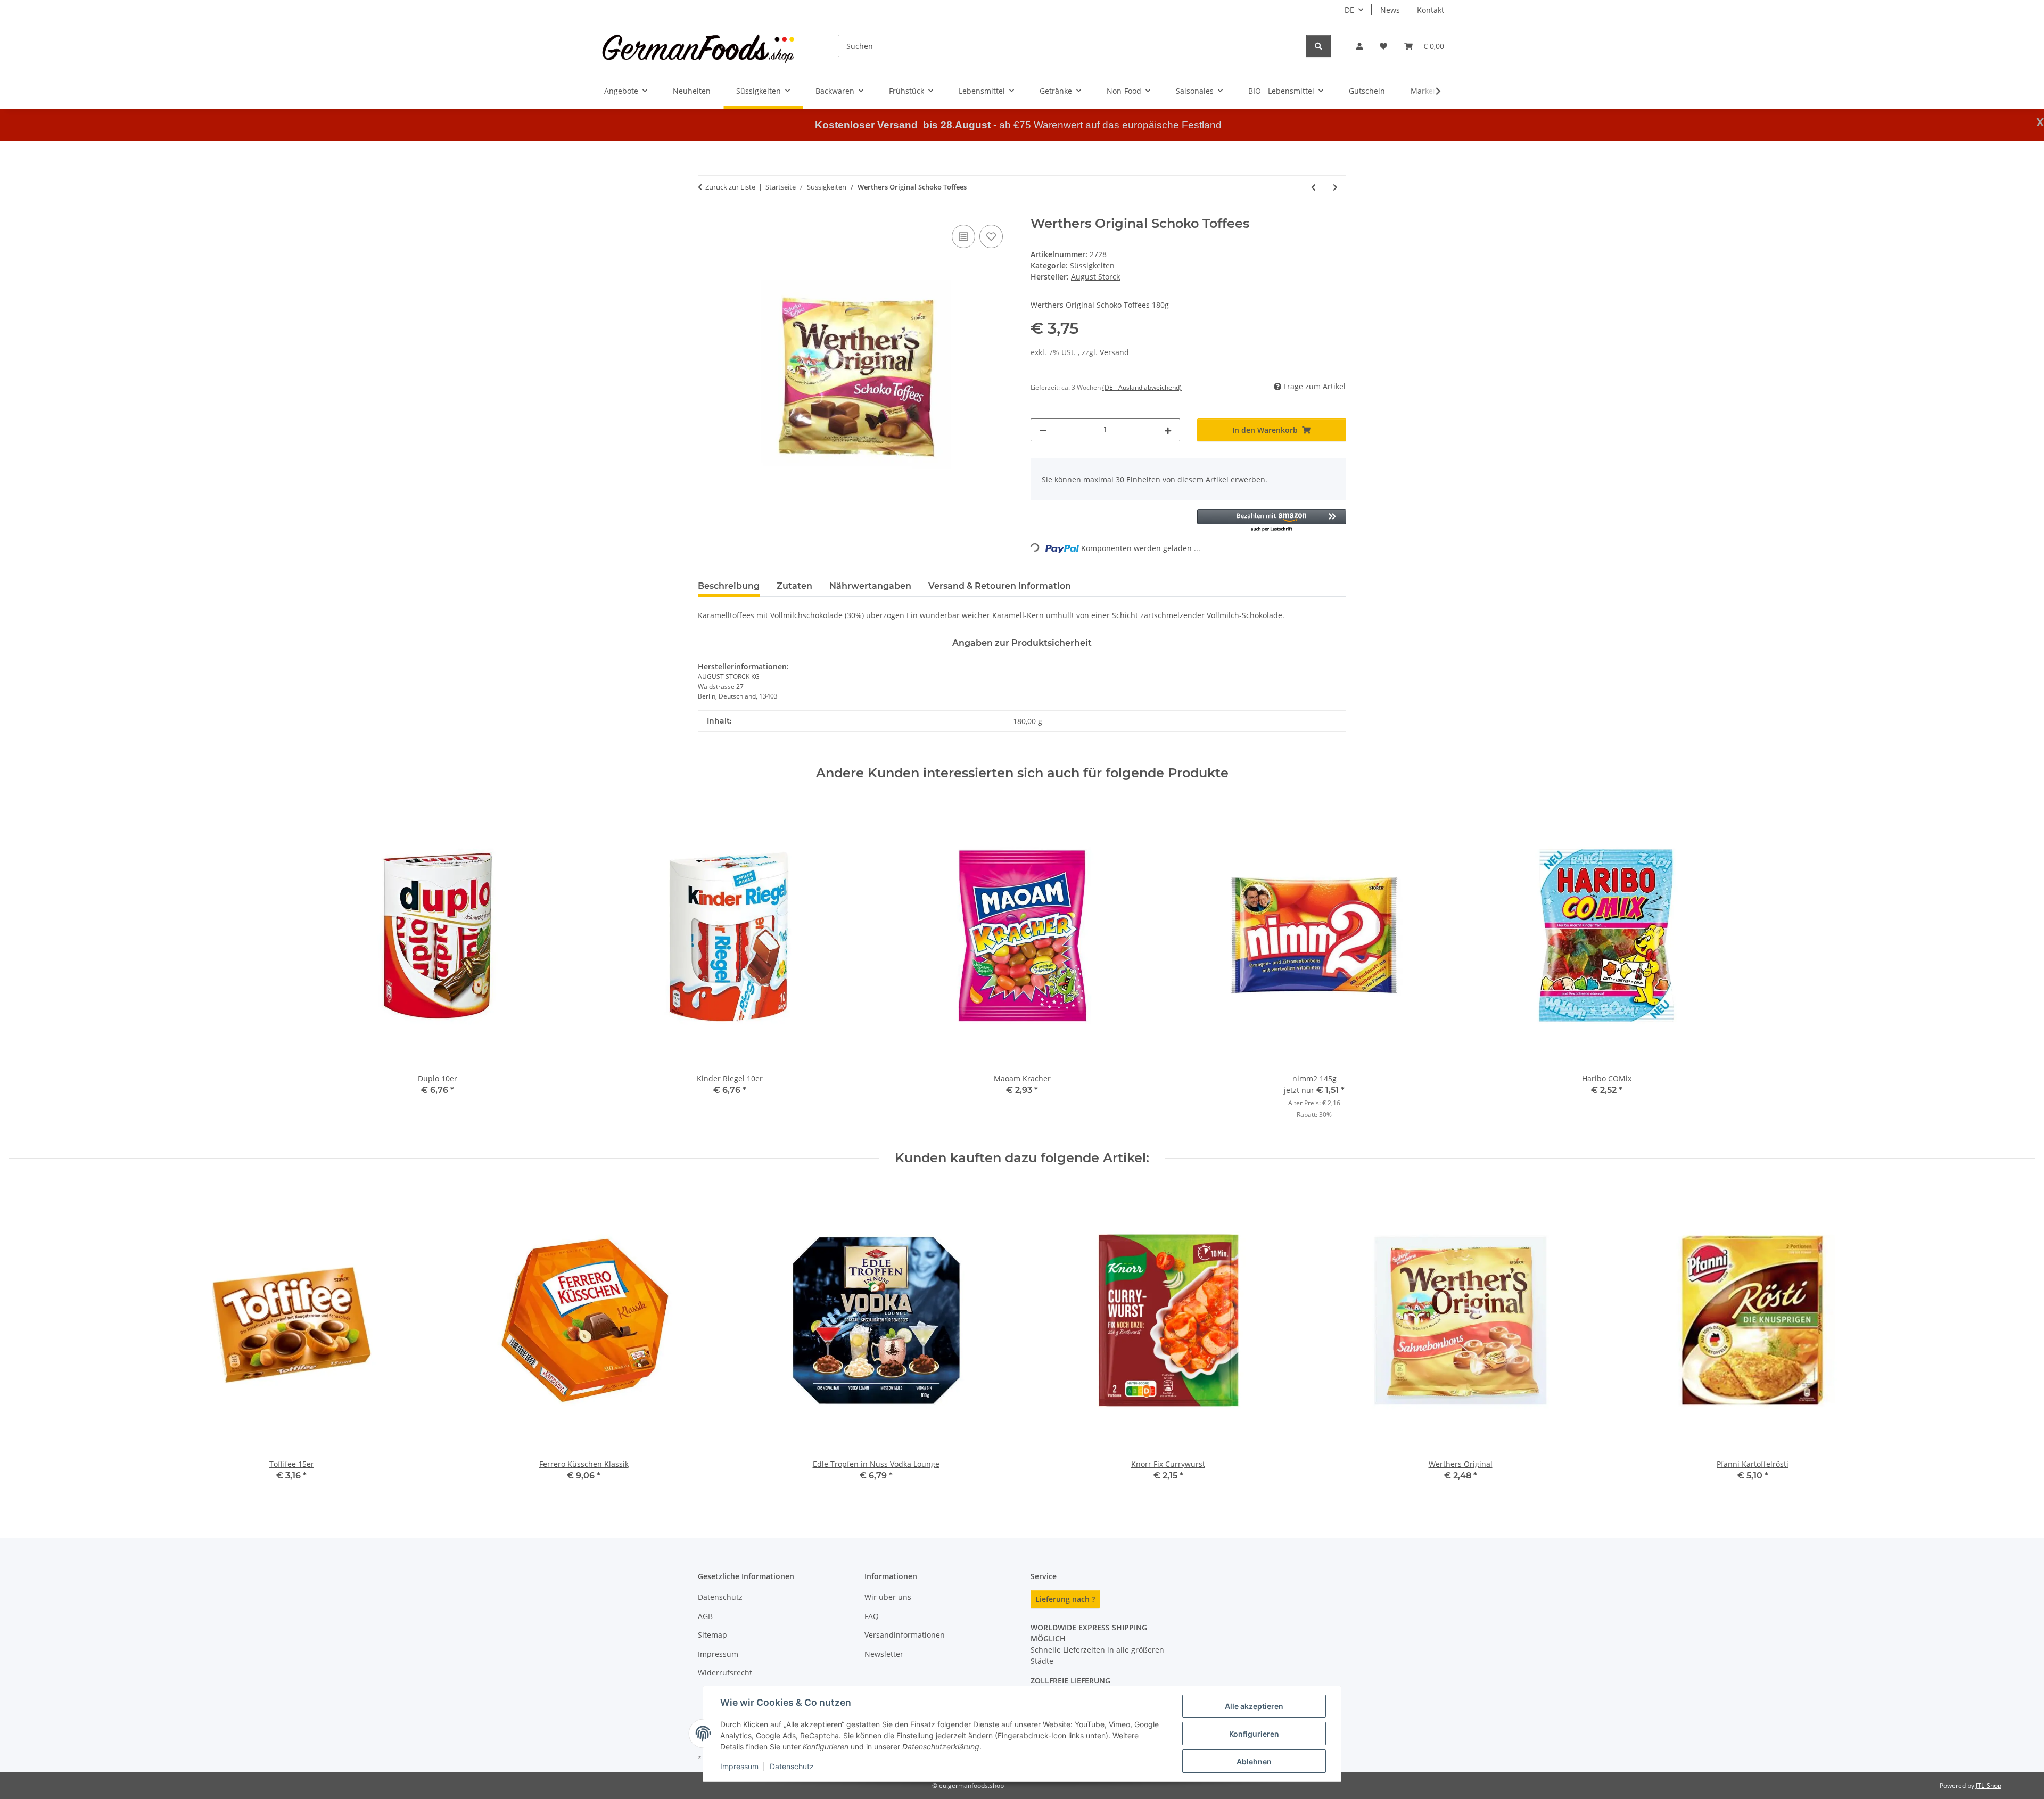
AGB (705, 1616)
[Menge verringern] (1043, 430)
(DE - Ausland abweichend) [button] (1142, 387)
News (1390, 10)
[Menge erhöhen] (1168, 430)
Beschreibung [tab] (729, 586)
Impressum (739, 1766)
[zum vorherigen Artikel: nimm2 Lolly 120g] (1313, 187)
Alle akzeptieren (1254, 1706)
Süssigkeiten (1092, 265)
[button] (1359, 46)
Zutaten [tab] (794, 586)
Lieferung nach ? (1065, 1599)
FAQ (872, 1616)
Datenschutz (792, 1766)
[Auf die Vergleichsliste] (963, 236)
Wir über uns (888, 1597)
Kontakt (1431, 10)
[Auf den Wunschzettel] (991, 236)
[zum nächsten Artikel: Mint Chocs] (1335, 187)
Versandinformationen (905, 1635)
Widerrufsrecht (725, 1673)
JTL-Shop (1989, 1785)
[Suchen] (1318, 46)
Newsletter (884, 1654)
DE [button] (1349, 10)
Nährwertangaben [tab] (870, 586)
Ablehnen (1254, 1761)
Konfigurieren (1254, 1734)
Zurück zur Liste (730, 187)
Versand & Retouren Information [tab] (1000, 586)
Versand (1114, 352)
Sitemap (712, 1635)
